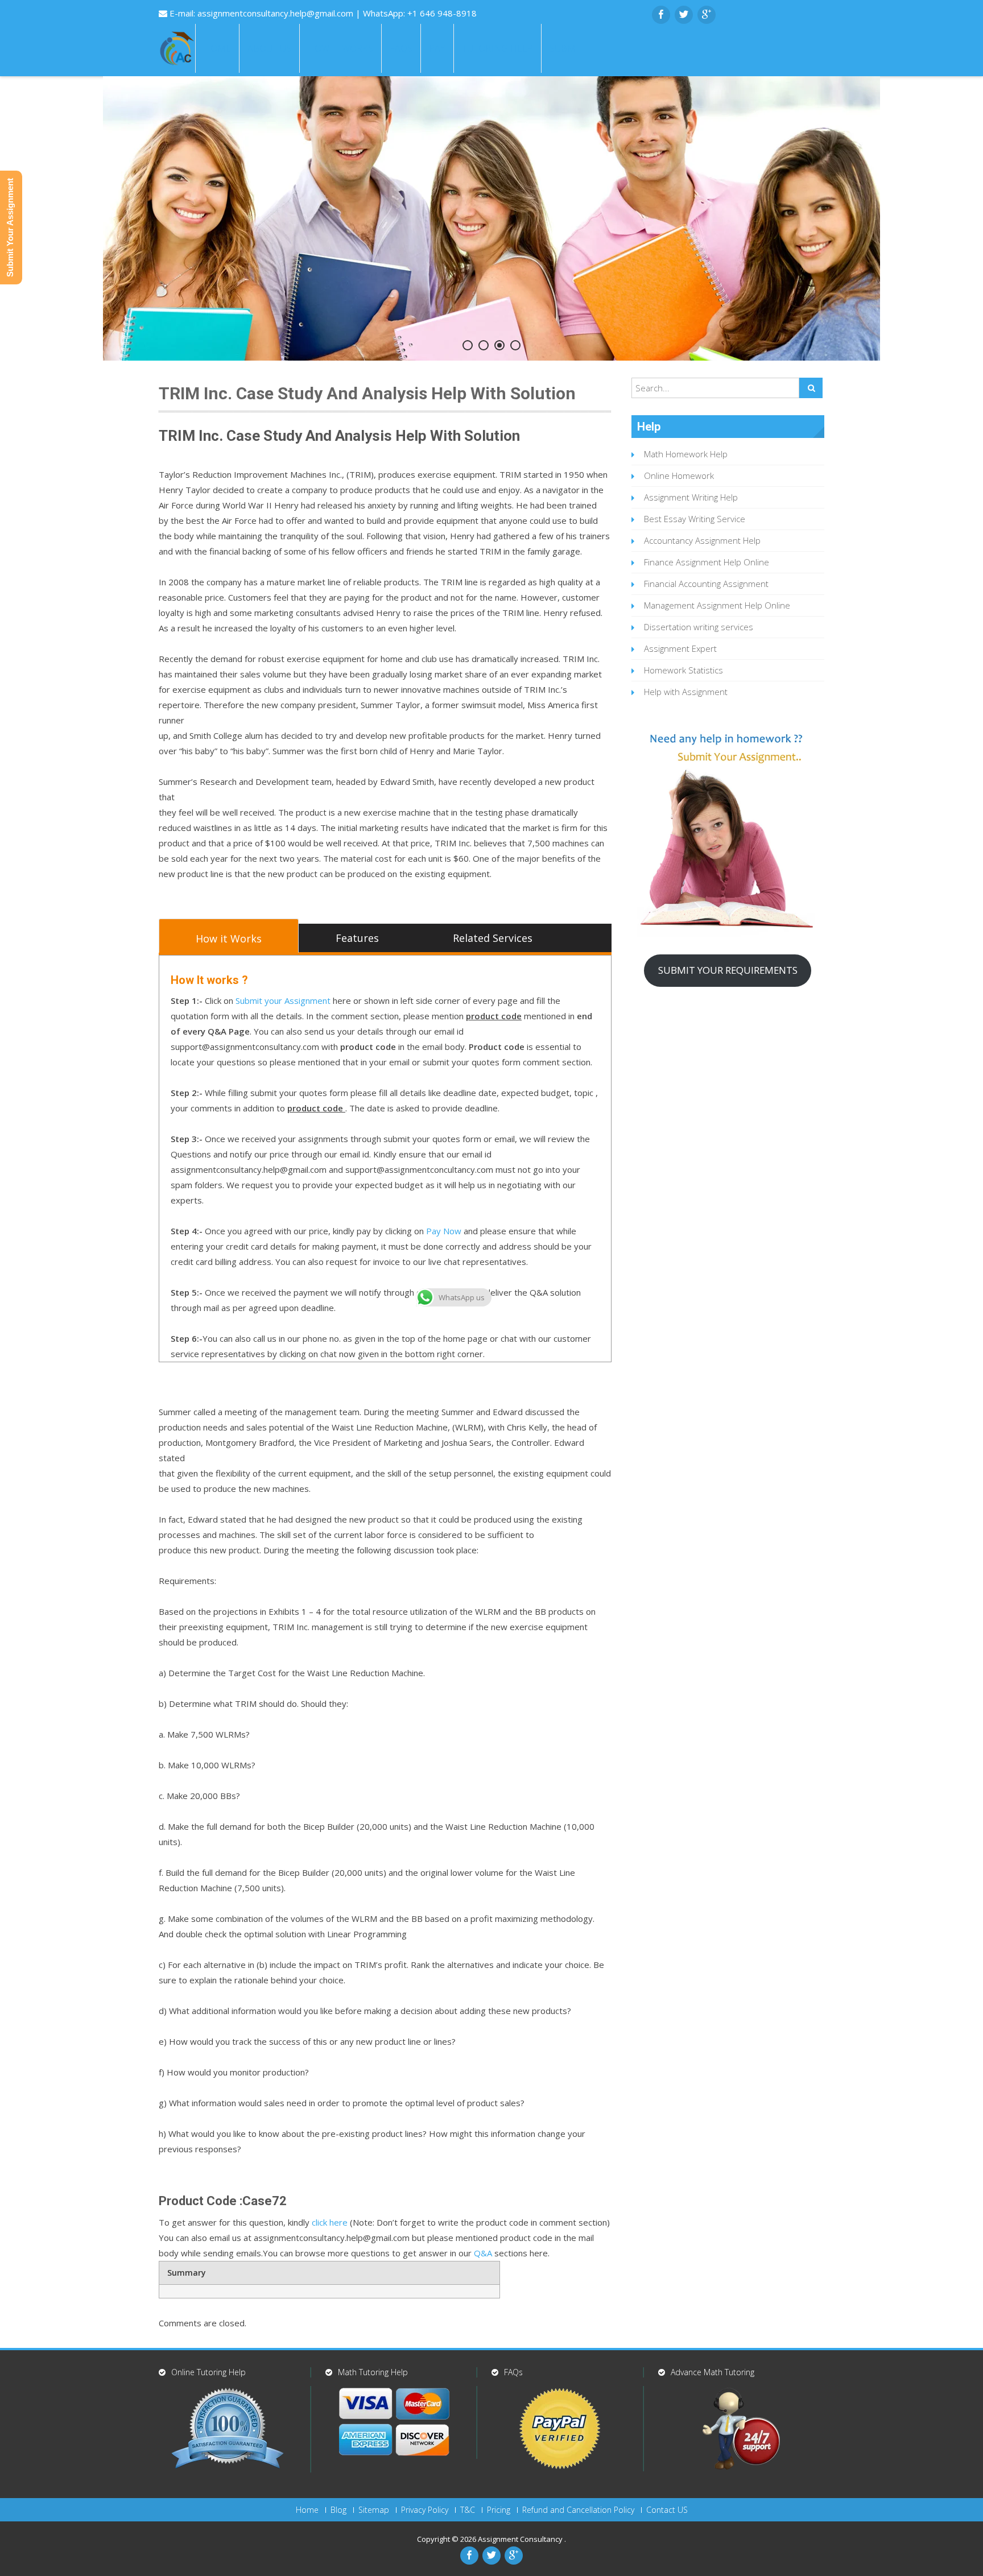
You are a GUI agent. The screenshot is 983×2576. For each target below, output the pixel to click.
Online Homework (679, 475)
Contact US (667, 2510)
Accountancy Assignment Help (702, 540)
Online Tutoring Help (208, 2372)
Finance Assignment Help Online (707, 562)
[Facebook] (661, 15)
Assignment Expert (680, 648)
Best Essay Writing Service (695, 519)
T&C (468, 2510)
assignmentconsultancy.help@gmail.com (276, 13)
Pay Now (444, 1231)
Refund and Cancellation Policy (578, 2510)
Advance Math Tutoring (713, 2372)
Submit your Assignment (283, 1000)
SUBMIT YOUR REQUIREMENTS (728, 970)
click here (330, 2222)
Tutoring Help (497, 48)
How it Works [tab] (229, 938)
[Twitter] (684, 15)
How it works (340, 48)
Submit (567, 48)
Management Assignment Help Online (717, 605)
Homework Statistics (683, 670)
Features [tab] (357, 938)
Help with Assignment (686, 692)
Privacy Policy (425, 2510)
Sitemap (374, 2510)
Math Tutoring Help (373, 2372)
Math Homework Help (686, 454)
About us (269, 48)
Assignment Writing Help (691, 497)
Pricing (499, 2510)
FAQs (401, 48)
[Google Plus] (707, 15)
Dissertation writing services (699, 627)
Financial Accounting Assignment (706, 584)
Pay (437, 48)
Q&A (483, 2253)
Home (217, 48)
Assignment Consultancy (521, 2539)
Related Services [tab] (493, 938)
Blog (338, 2510)
